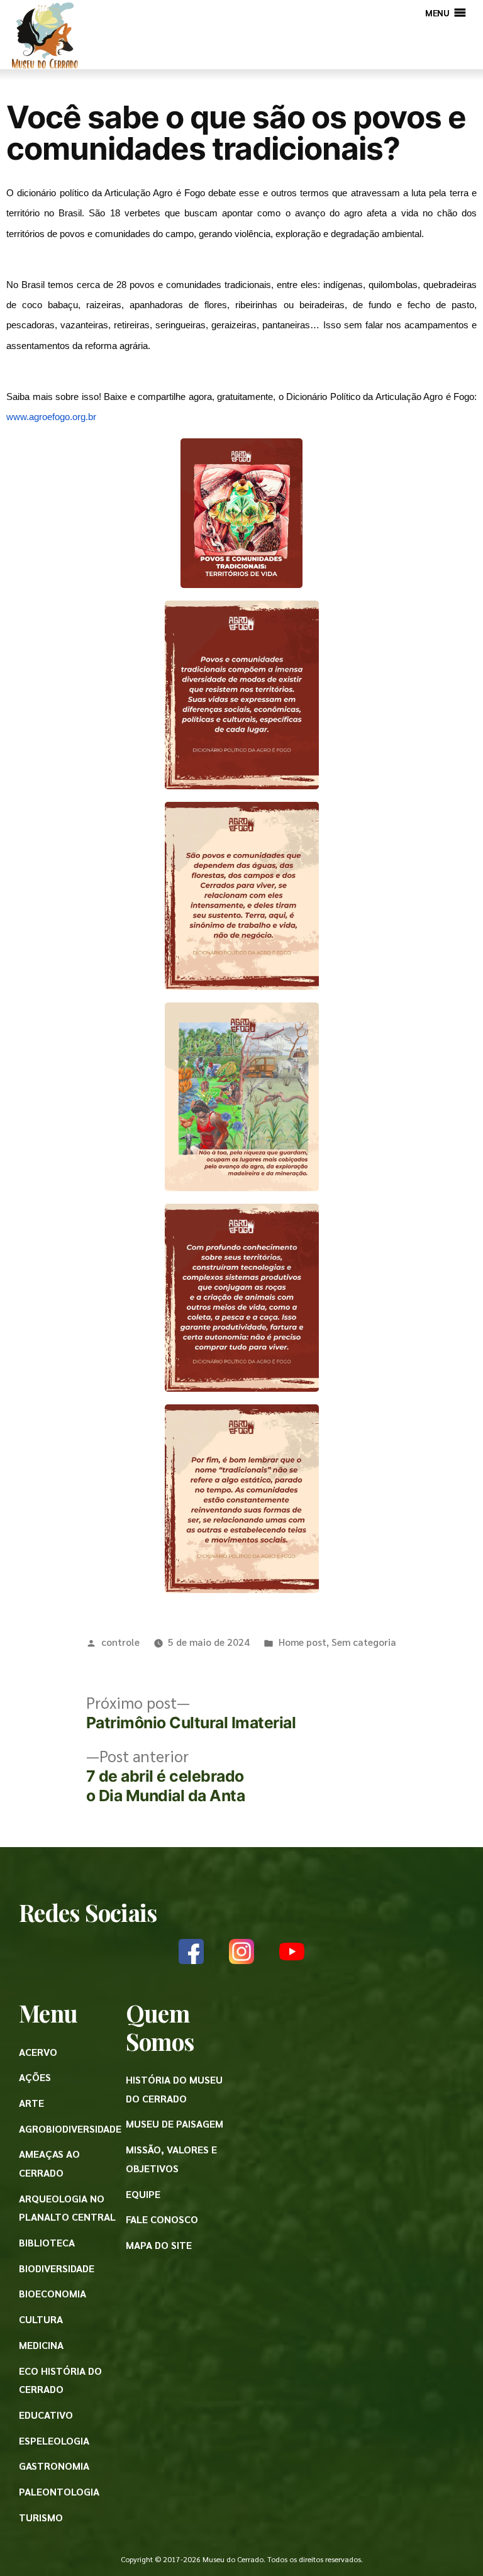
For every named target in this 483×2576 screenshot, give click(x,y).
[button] (437, 13)
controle (120, 1642)
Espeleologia (54, 2440)
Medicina (41, 2345)
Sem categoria (364, 1642)
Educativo (46, 2415)
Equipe (143, 2194)
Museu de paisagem (175, 2124)
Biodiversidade (57, 2268)
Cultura (41, 2319)
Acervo (38, 2052)
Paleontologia (59, 2491)
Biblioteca (47, 2242)
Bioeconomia (53, 2293)
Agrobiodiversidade (70, 2129)
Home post (303, 1642)
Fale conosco (162, 2219)
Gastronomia (54, 2466)
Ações (35, 2077)
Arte (31, 2103)
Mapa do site (159, 2245)
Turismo (41, 2517)
